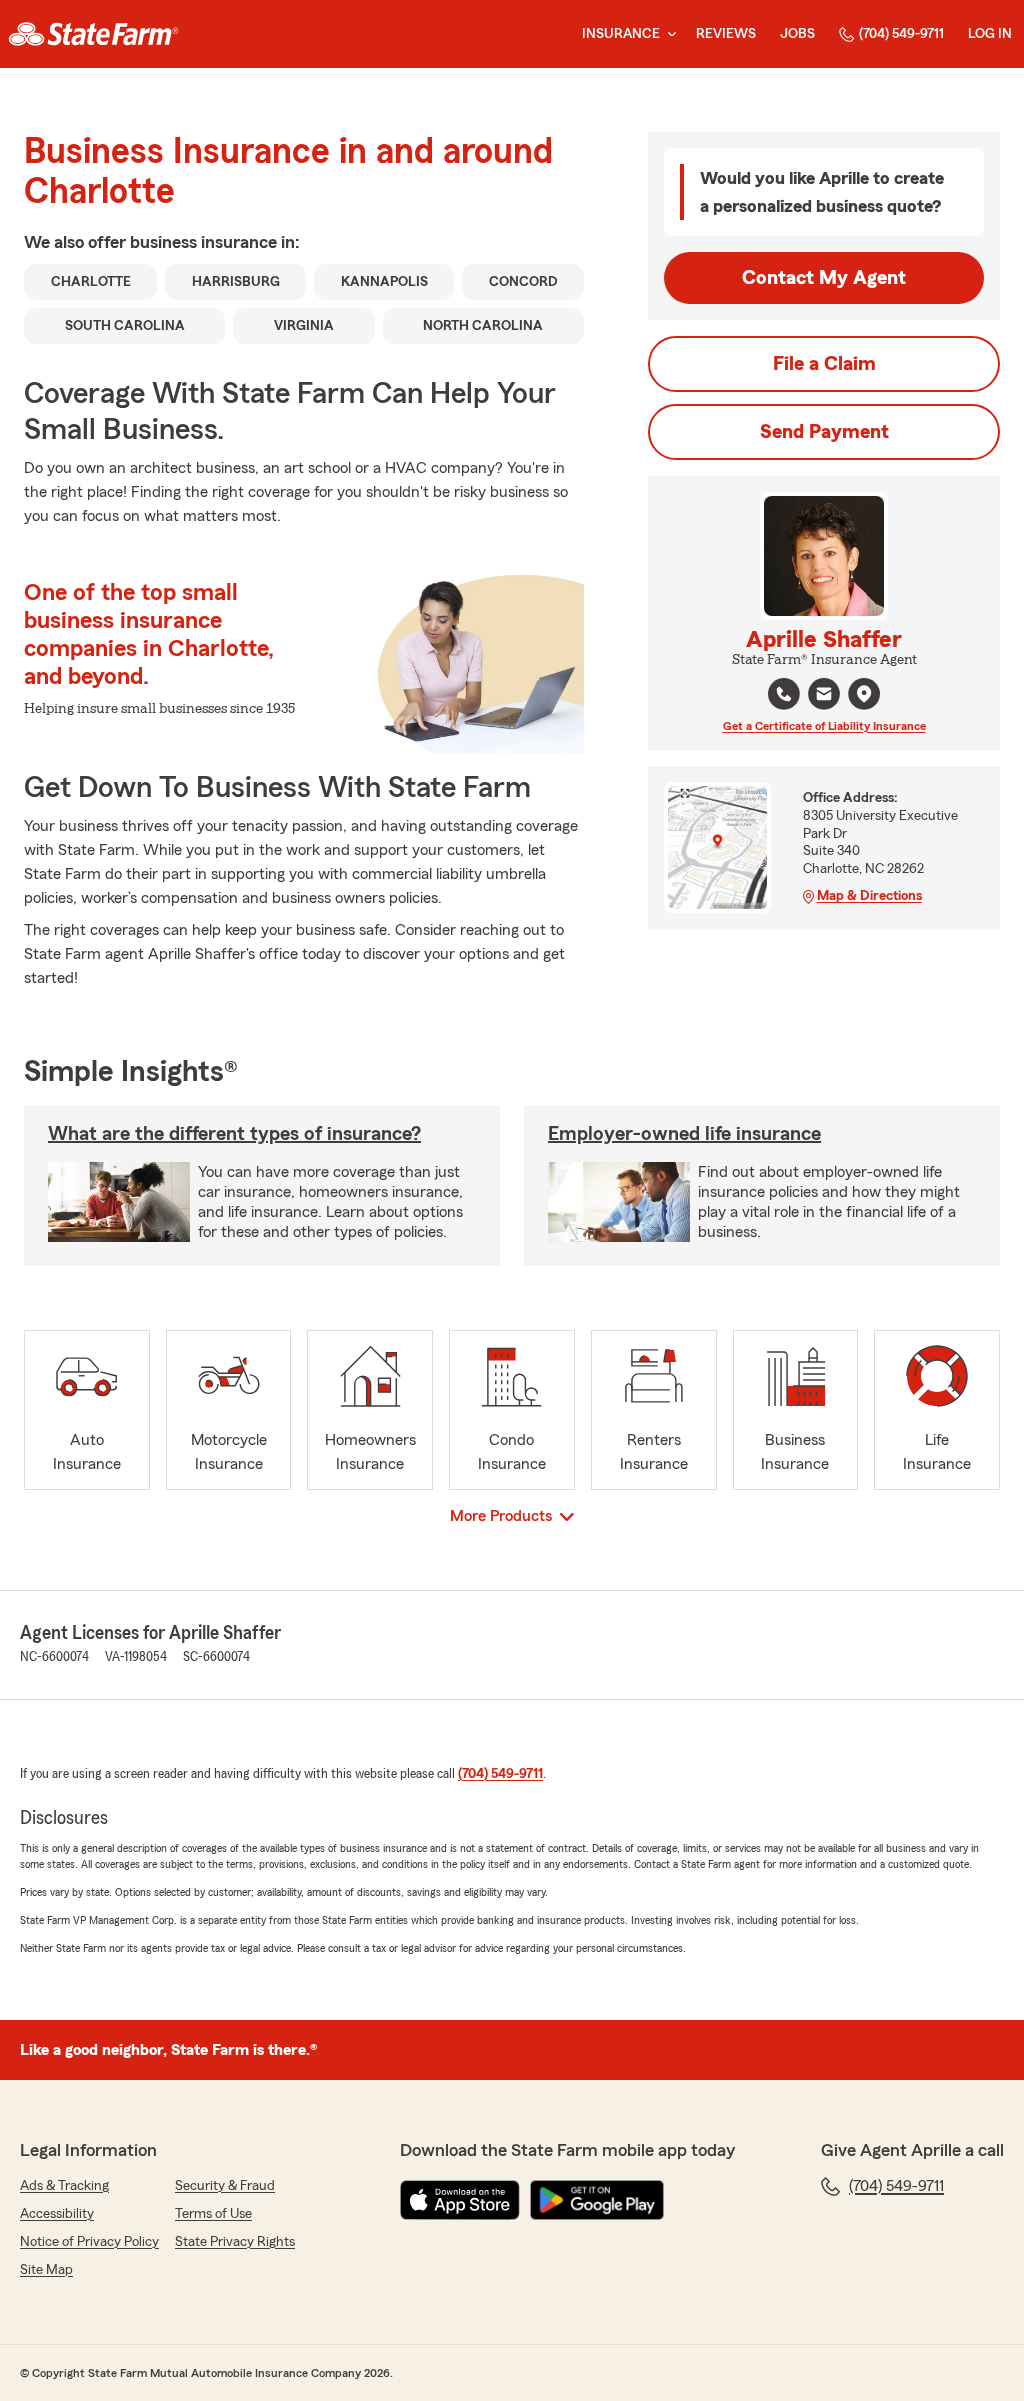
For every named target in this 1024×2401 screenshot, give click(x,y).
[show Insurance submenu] (668, 34)
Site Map (46, 2270)
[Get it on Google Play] (597, 2200)
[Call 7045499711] (784, 694)
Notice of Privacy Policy (89, 2242)
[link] (93, 34)
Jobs (797, 34)
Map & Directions (869, 896)
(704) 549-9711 (901, 34)
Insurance (621, 34)
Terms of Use (213, 2214)
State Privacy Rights (235, 2242)
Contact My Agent (824, 278)
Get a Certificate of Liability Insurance (824, 726)
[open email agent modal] (824, 696)
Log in (990, 34)
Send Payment (824, 432)
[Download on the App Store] (460, 2200)
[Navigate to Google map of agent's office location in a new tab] (864, 694)
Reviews (726, 34)
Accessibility (57, 2214)
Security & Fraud (225, 2186)
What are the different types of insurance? (234, 1134)
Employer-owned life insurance (684, 1134)
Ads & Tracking (64, 2186)
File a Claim (824, 364)
